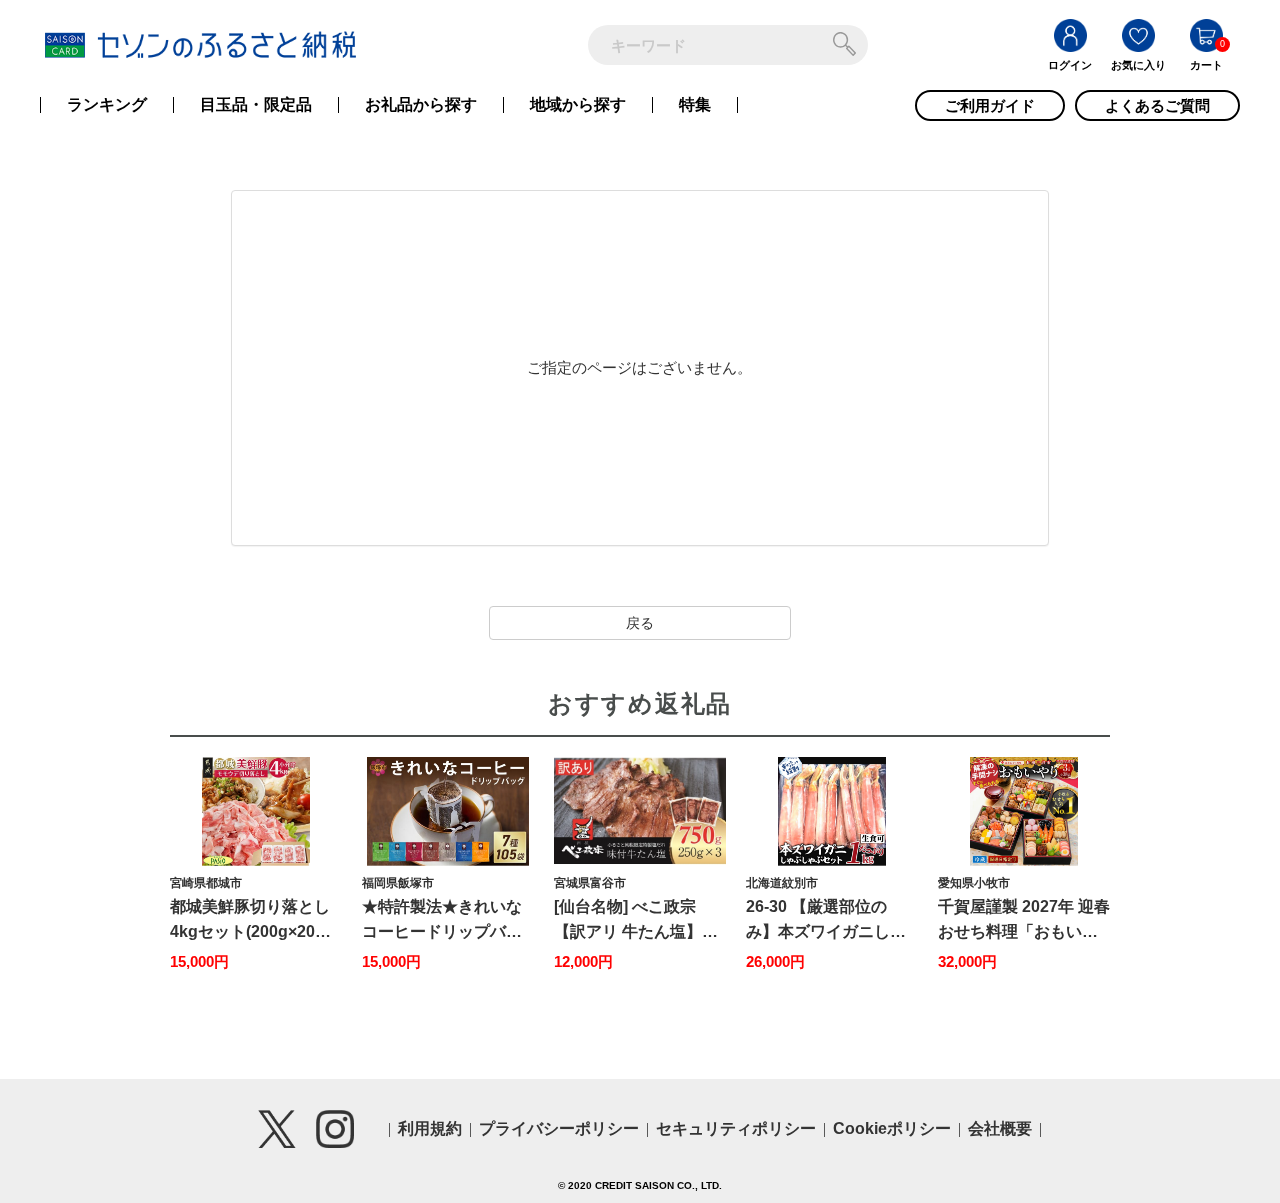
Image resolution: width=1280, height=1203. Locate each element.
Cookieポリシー (892, 1128)
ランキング (107, 105)
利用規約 (430, 1128)
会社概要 (1000, 1128)
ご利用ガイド (990, 105)
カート (1206, 65)
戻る (640, 623)
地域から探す (578, 105)
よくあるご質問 (1157, 105)
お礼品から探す (421, 105)
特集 (695, 105)
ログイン (1070, 65)
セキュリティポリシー (736, 1128)
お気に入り (1138, 65)
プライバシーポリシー (559, 1128)
